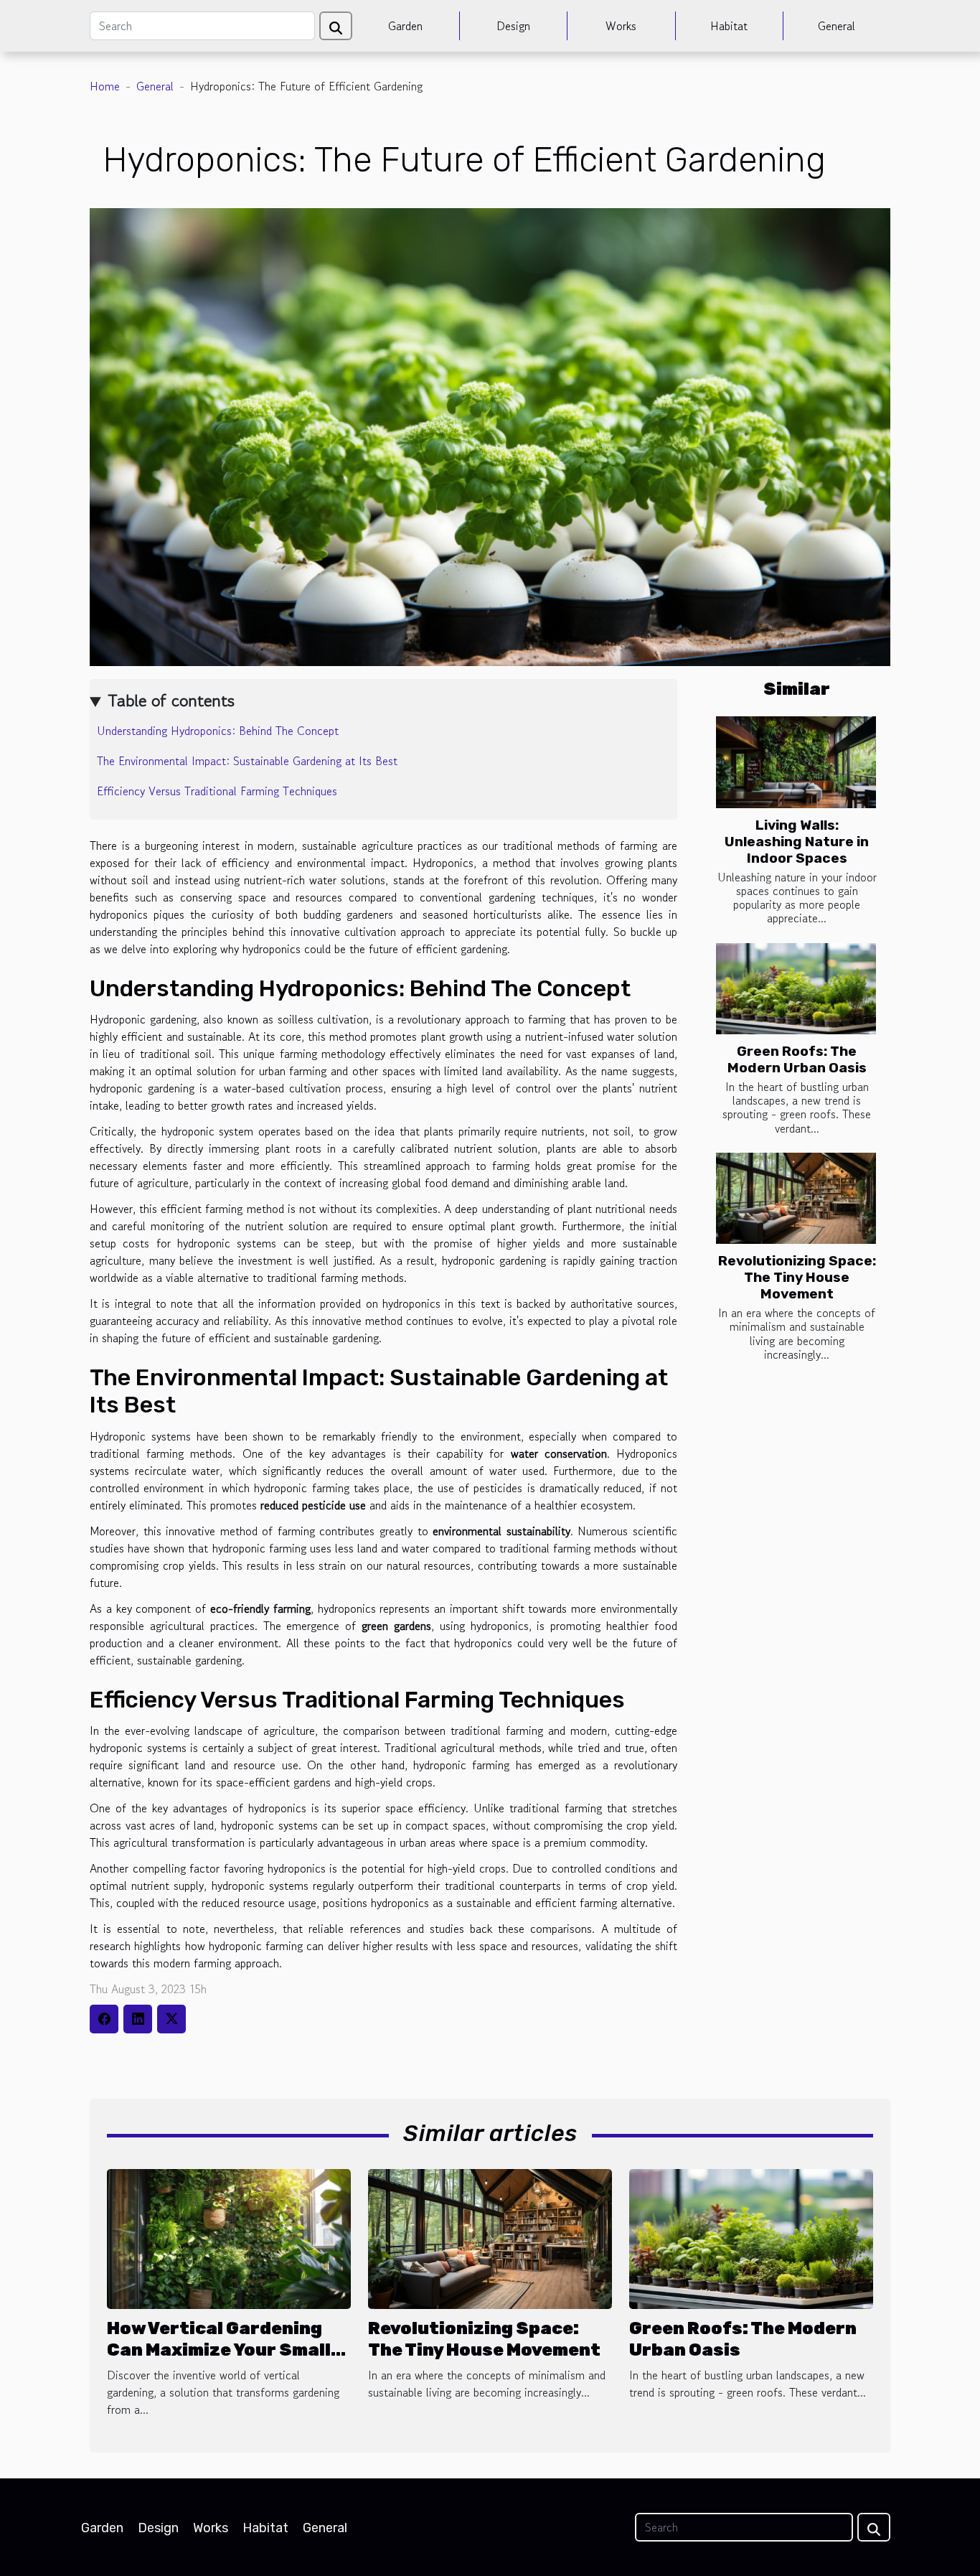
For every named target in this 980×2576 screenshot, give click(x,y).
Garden (405, 26)
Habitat (729, 26)
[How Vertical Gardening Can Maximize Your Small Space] (229, 2237)
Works (621, 26)
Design (513, 26)
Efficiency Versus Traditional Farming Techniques (217, 791)
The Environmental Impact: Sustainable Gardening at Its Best (247, 761)
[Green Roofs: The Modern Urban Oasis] (796, 989)
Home (105, 86)
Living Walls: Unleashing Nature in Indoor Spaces (797, 842)
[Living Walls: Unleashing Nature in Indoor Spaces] (796, 762)
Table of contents (171, 700)
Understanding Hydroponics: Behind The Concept (218, 731)
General (837, 26)
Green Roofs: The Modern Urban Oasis (797, 1059)
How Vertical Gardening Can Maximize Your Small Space (219, 2350)
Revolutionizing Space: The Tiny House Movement (797, 1277)
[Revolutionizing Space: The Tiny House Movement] (796, 1198)
